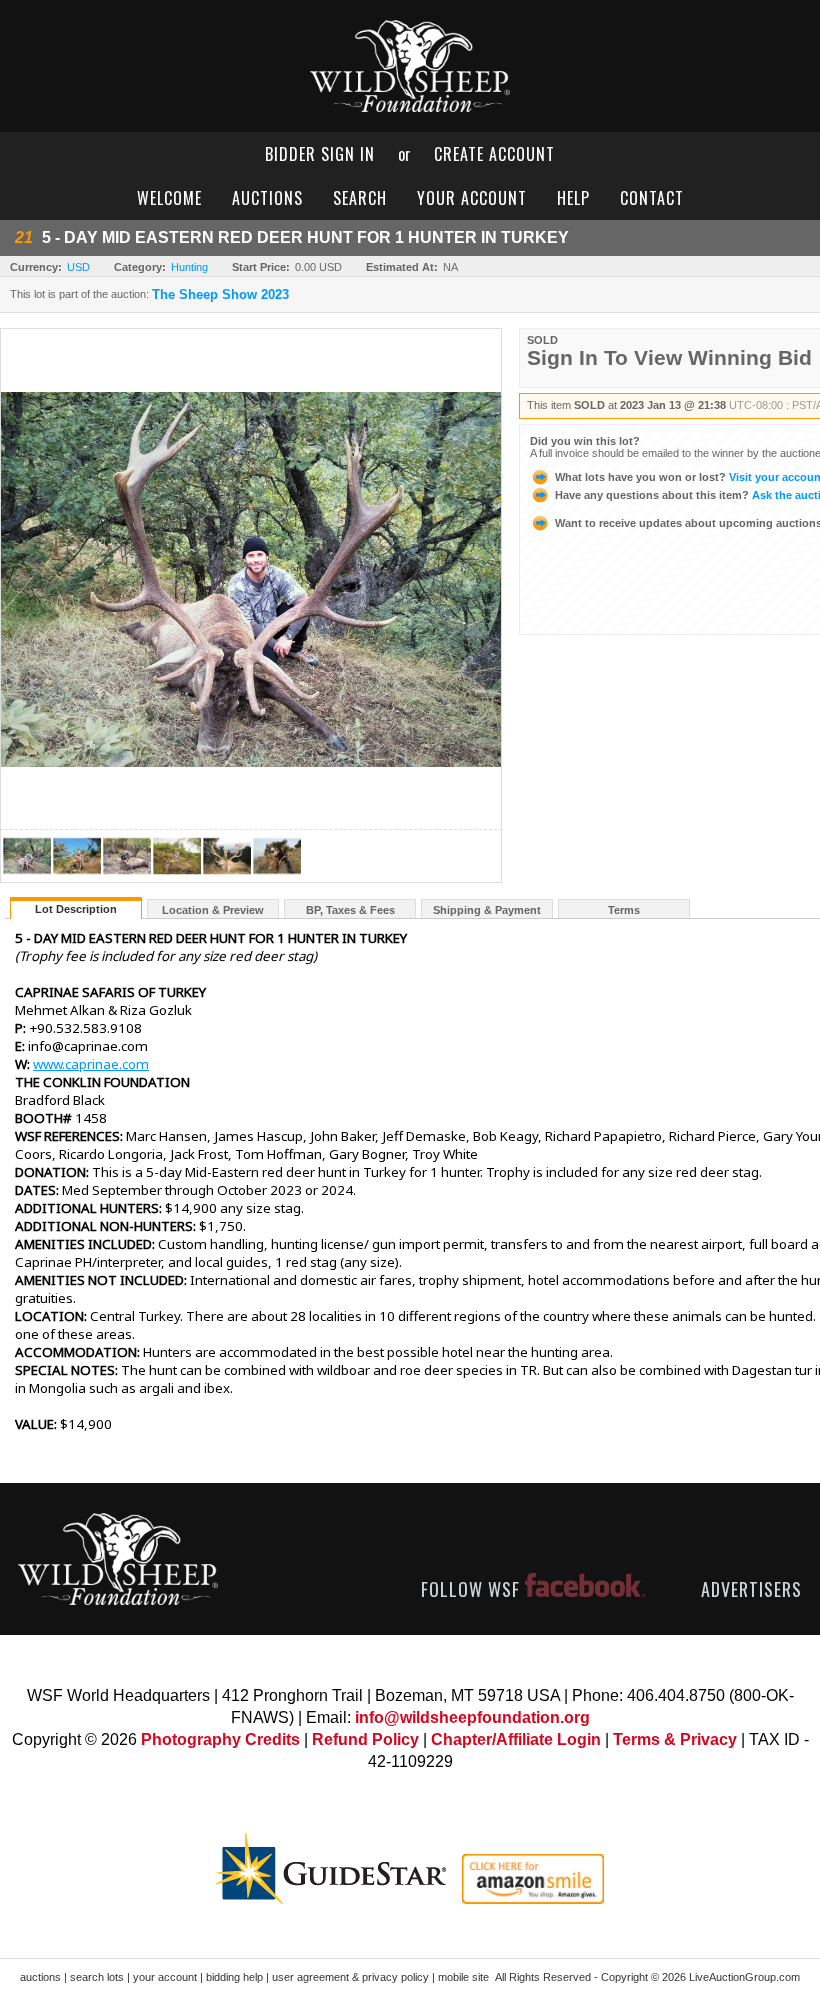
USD (78, 267)
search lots (97, 1977)
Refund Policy (365, 1739)
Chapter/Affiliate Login (516, 1739)
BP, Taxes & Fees (350, 910)
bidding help (234, 1977)
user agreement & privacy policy (350, 1977)
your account (472, 198)
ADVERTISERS (751, 1589)
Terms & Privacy (675, 1739)
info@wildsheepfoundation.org (472, 1717)
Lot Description (76, 909)
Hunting (189, 267)
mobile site (463, 1977)
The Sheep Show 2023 (220, 295)
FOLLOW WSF (473, 1589)
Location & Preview (213, 910)
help (573, 198)
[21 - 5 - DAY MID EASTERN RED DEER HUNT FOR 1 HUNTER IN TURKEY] (27, 876)
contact (652, 198)
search (360, 198)
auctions (267, 198)
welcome (169, 198)
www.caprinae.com (91, 1064)
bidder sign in (320, 154)
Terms (624, 910)
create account (494, 154)
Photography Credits (220, 1739)
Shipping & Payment (487, 910)
